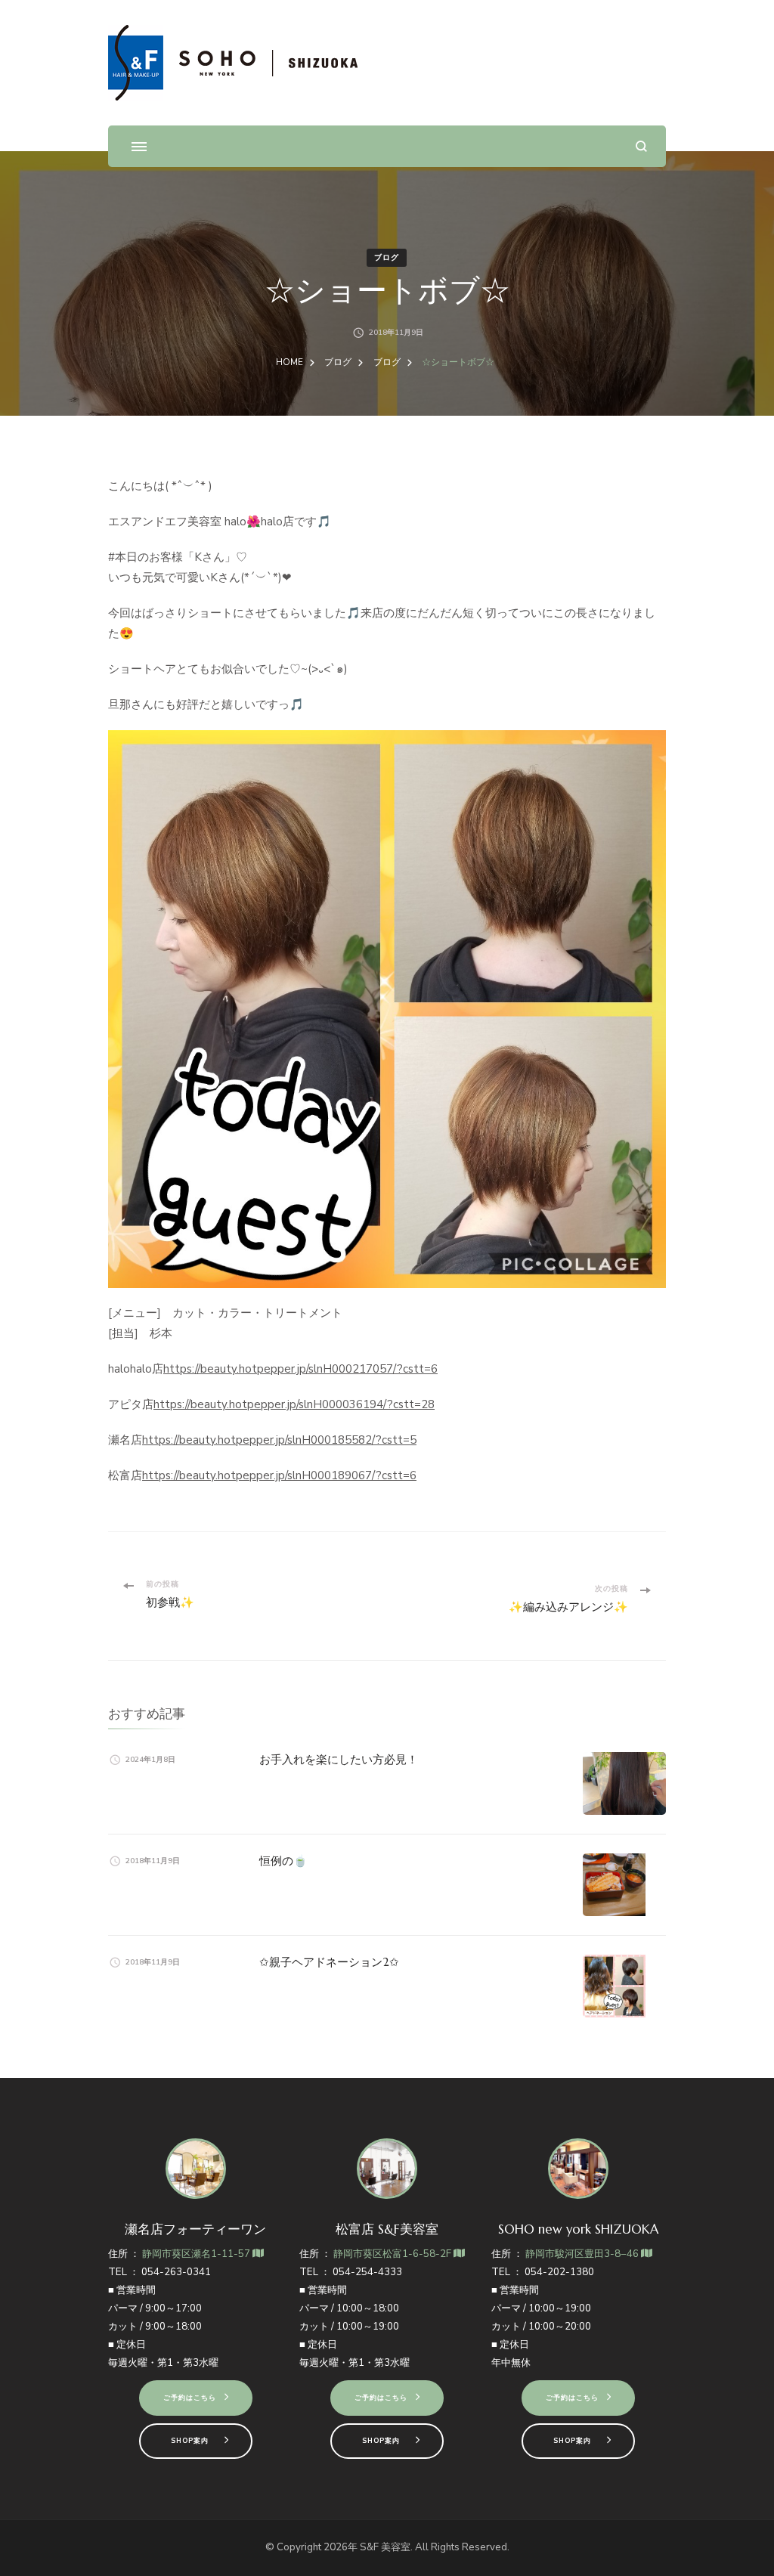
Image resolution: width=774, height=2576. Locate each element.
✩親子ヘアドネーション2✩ (329, 1962)
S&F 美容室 (385, 2547)
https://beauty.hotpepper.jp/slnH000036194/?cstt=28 (294, 1404)
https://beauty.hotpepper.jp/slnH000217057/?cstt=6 (300, 1369)
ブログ (387, 258)
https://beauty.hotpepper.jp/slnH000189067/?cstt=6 (279, 1475)
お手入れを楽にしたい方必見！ (339, 1759)
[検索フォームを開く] (641, 146)
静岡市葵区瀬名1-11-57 (197, 2254)
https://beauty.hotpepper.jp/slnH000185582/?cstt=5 (279, 1440)
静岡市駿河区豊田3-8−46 (583, 2254)
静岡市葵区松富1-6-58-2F (393, 2254)
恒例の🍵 (283, 1861)
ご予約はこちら (190, 2398)
